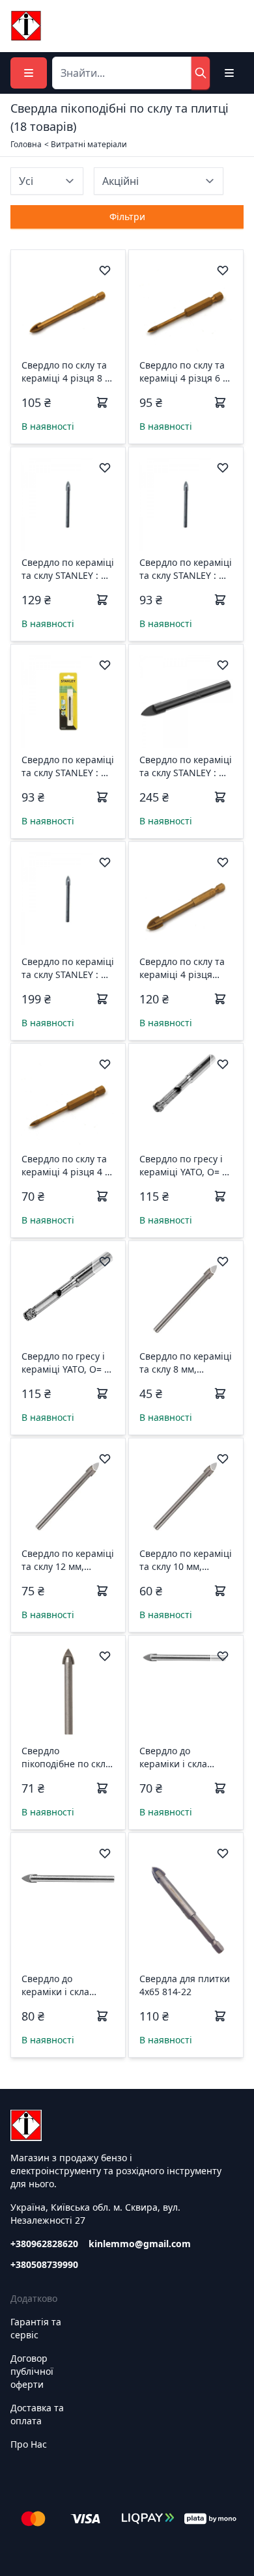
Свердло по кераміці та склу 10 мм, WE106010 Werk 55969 (186, 1560)
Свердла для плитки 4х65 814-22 (185, 1985)
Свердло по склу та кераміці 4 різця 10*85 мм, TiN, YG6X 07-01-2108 (184, 968)
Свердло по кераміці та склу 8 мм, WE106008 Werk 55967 (186, 1363)
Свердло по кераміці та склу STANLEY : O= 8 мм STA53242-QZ (68, 569)
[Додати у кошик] (102, 402)
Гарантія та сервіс (36, 2328)
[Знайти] (201, 73)
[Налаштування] (229, 73)
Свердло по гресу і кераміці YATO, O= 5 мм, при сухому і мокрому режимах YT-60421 (65, 1363)
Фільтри (127, 217)
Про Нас (29, 2444)
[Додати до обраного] (105, 270)
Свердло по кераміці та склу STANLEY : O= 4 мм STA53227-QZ (68, 766)
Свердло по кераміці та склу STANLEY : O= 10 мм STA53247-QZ (68, 968)
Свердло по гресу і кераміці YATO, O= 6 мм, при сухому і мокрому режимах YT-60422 (183, 1166)
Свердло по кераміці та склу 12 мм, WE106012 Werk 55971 (68, 1560)
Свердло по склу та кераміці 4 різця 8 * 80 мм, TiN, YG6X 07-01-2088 (66, 372)
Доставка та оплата (37, 2414)
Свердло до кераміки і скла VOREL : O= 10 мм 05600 (60, 1985)
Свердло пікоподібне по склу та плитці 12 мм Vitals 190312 (66, 1757)
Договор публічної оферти (32, 2371)
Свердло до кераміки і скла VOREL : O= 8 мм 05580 (175, 1757)
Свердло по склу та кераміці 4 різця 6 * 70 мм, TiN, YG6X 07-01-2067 (184, 372)
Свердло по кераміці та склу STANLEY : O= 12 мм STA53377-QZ (186, 766)
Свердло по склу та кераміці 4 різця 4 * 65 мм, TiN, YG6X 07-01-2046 (66, 1166)
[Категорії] (29, 73)
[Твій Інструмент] (26, 26)
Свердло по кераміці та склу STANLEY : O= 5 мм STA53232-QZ (186, 569)
